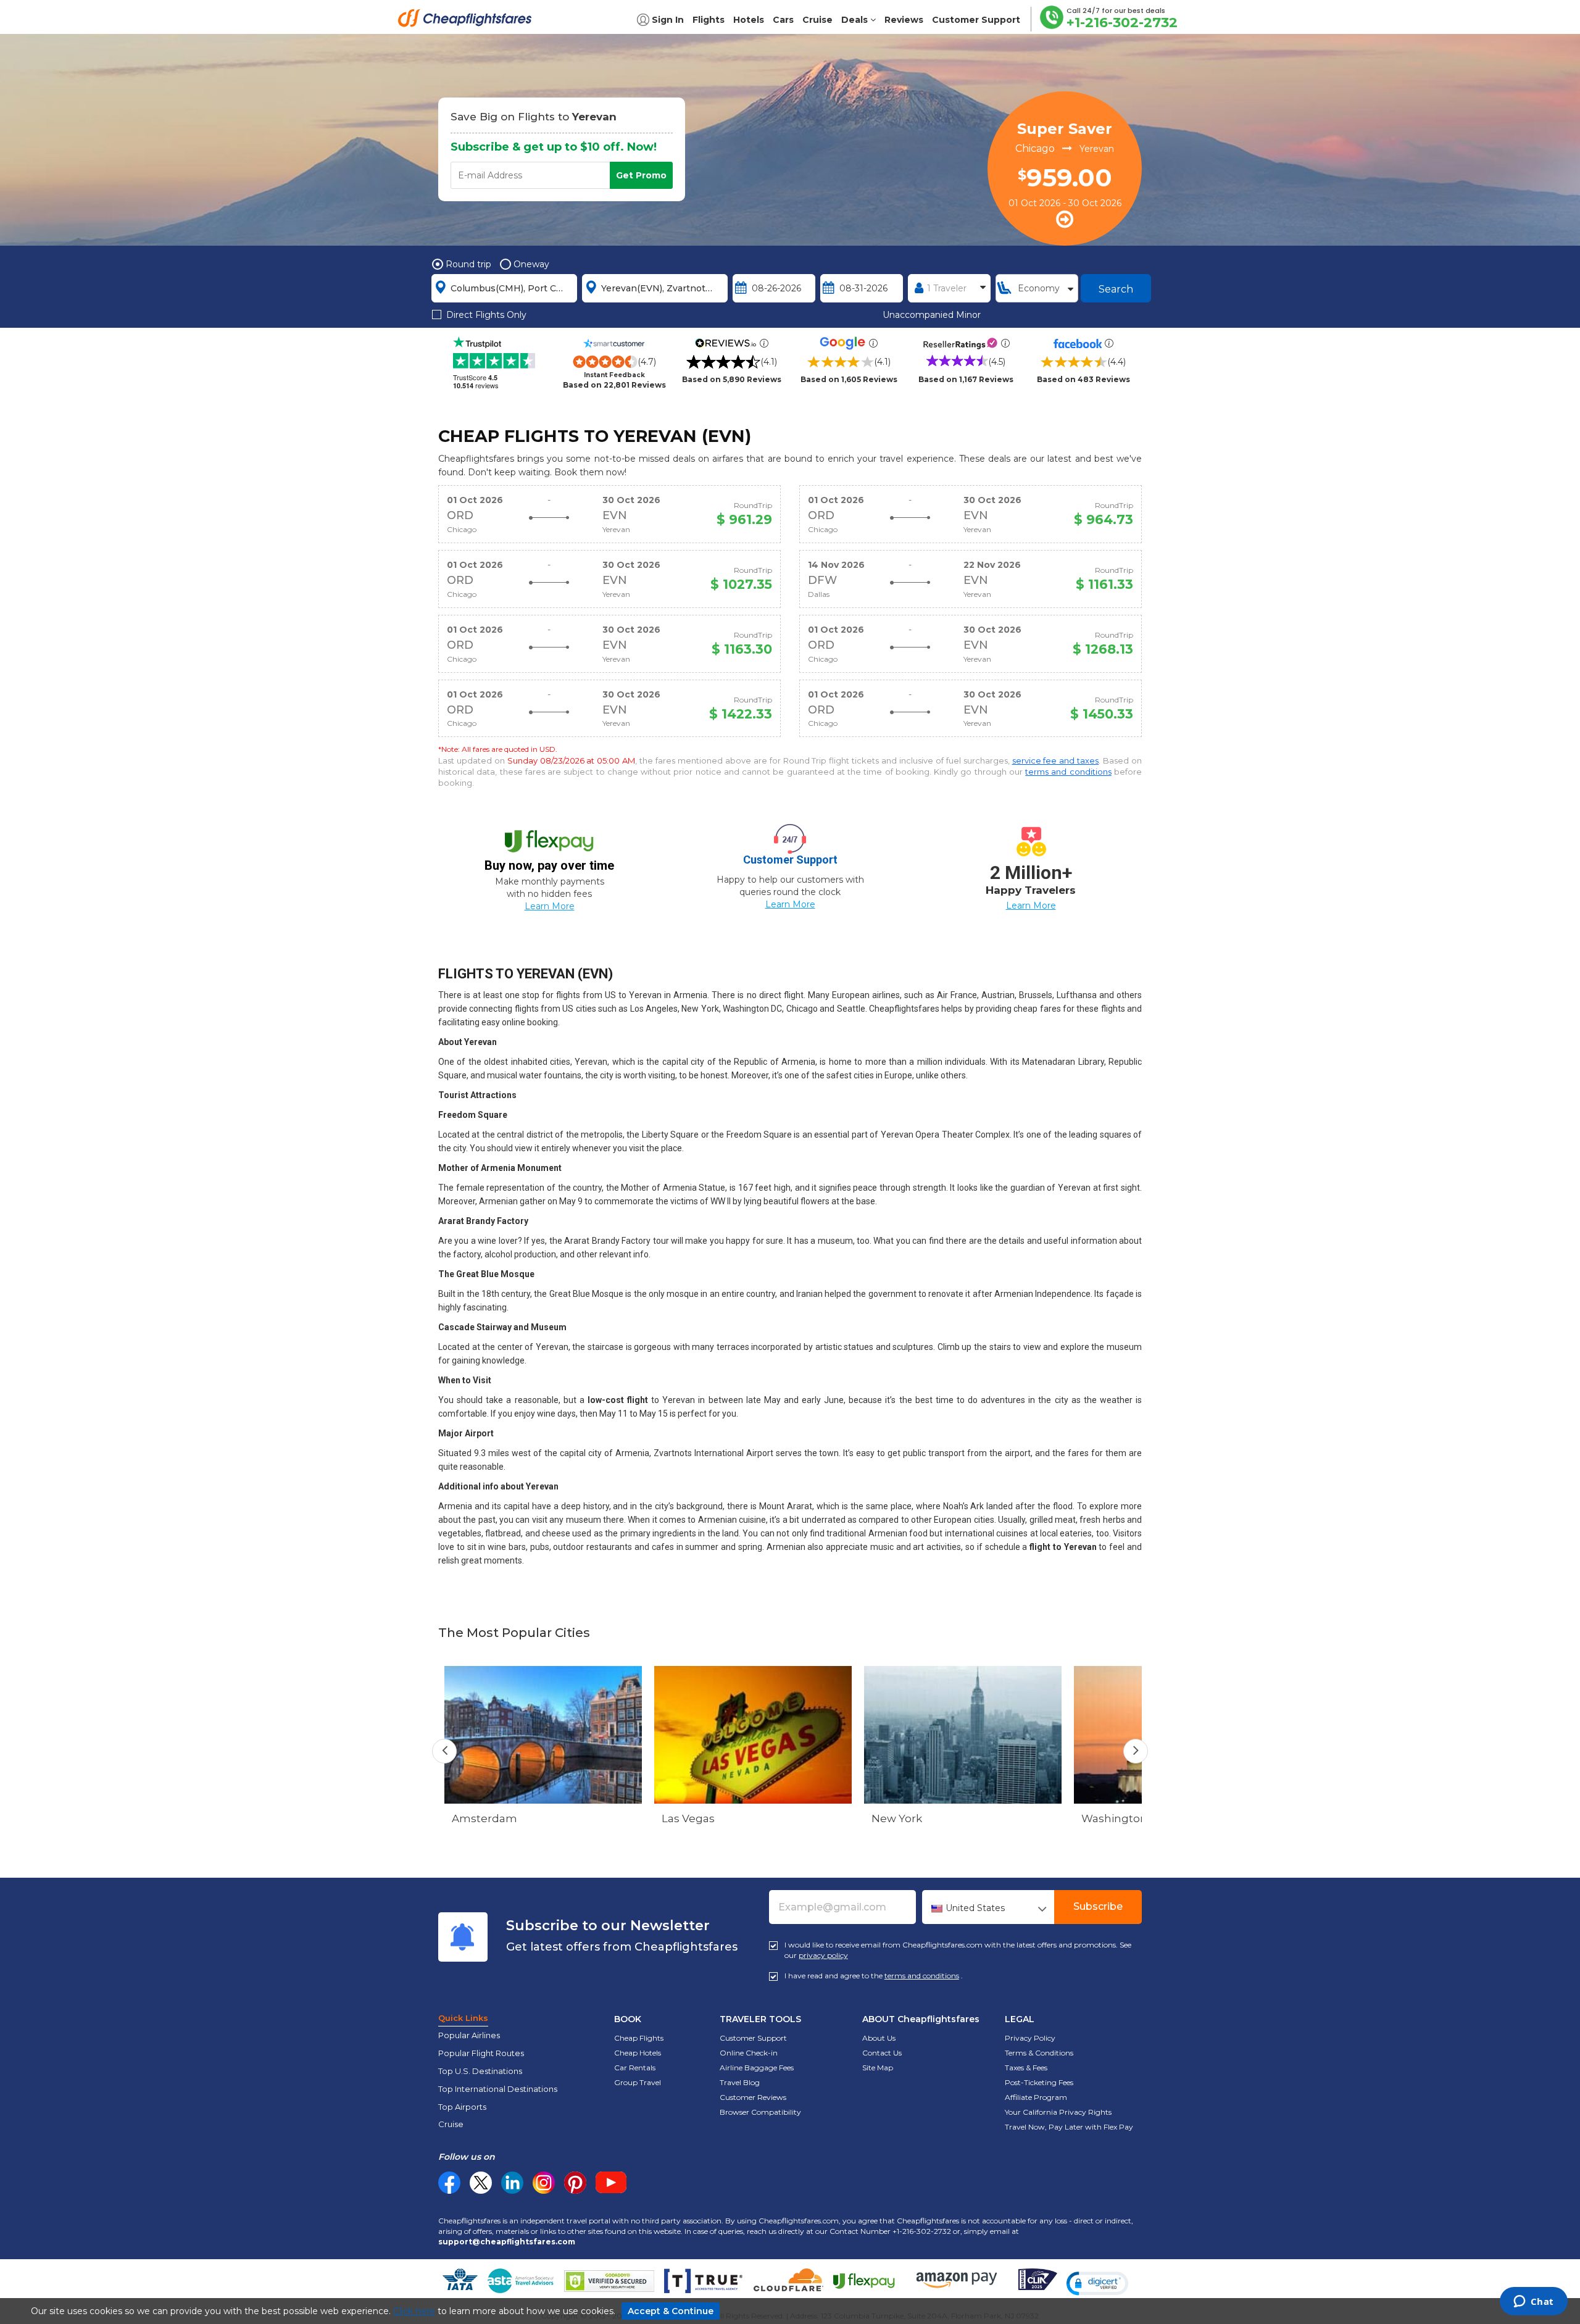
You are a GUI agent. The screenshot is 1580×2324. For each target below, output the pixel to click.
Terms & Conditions (1039, 2053)
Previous (444, 1751)
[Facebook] (449, 2191)
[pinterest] (575, 2183)
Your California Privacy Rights (1058, 2112)
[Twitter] (481, 2183)
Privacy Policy (1030, 2038)
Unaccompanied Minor (932, 315)
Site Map (878, 2068)
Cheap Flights (639, 2038)
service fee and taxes (1056, 760)
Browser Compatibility (760, 2112)
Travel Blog (740, 2082)
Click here (414, 2311)
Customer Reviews (753, 2097)
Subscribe (1098, 1906)
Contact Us (882, 2053)
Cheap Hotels (638, 2053)
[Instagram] (544, 2183)
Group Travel (638, 2082)
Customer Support (753, 2038)
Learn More (550, 906)
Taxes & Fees (1026, 2068)
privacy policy (823, 1955)
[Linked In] (512, 2183)
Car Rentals (635, 2068)
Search (1116, 289)
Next (1136, 1751)
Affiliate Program (1036, 2097)
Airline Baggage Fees (757, 2068)
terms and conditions (1068, 772)
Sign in (668, 20)
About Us (879, 2038)
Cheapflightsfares (468, 22)
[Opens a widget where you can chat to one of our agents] (1533, 2302)
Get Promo (641, 175)
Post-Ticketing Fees (1039, 2082)
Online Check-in (749, 2053)
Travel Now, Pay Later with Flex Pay (1069, 2127)
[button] (1097, 2283)
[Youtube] (611, 2183)
